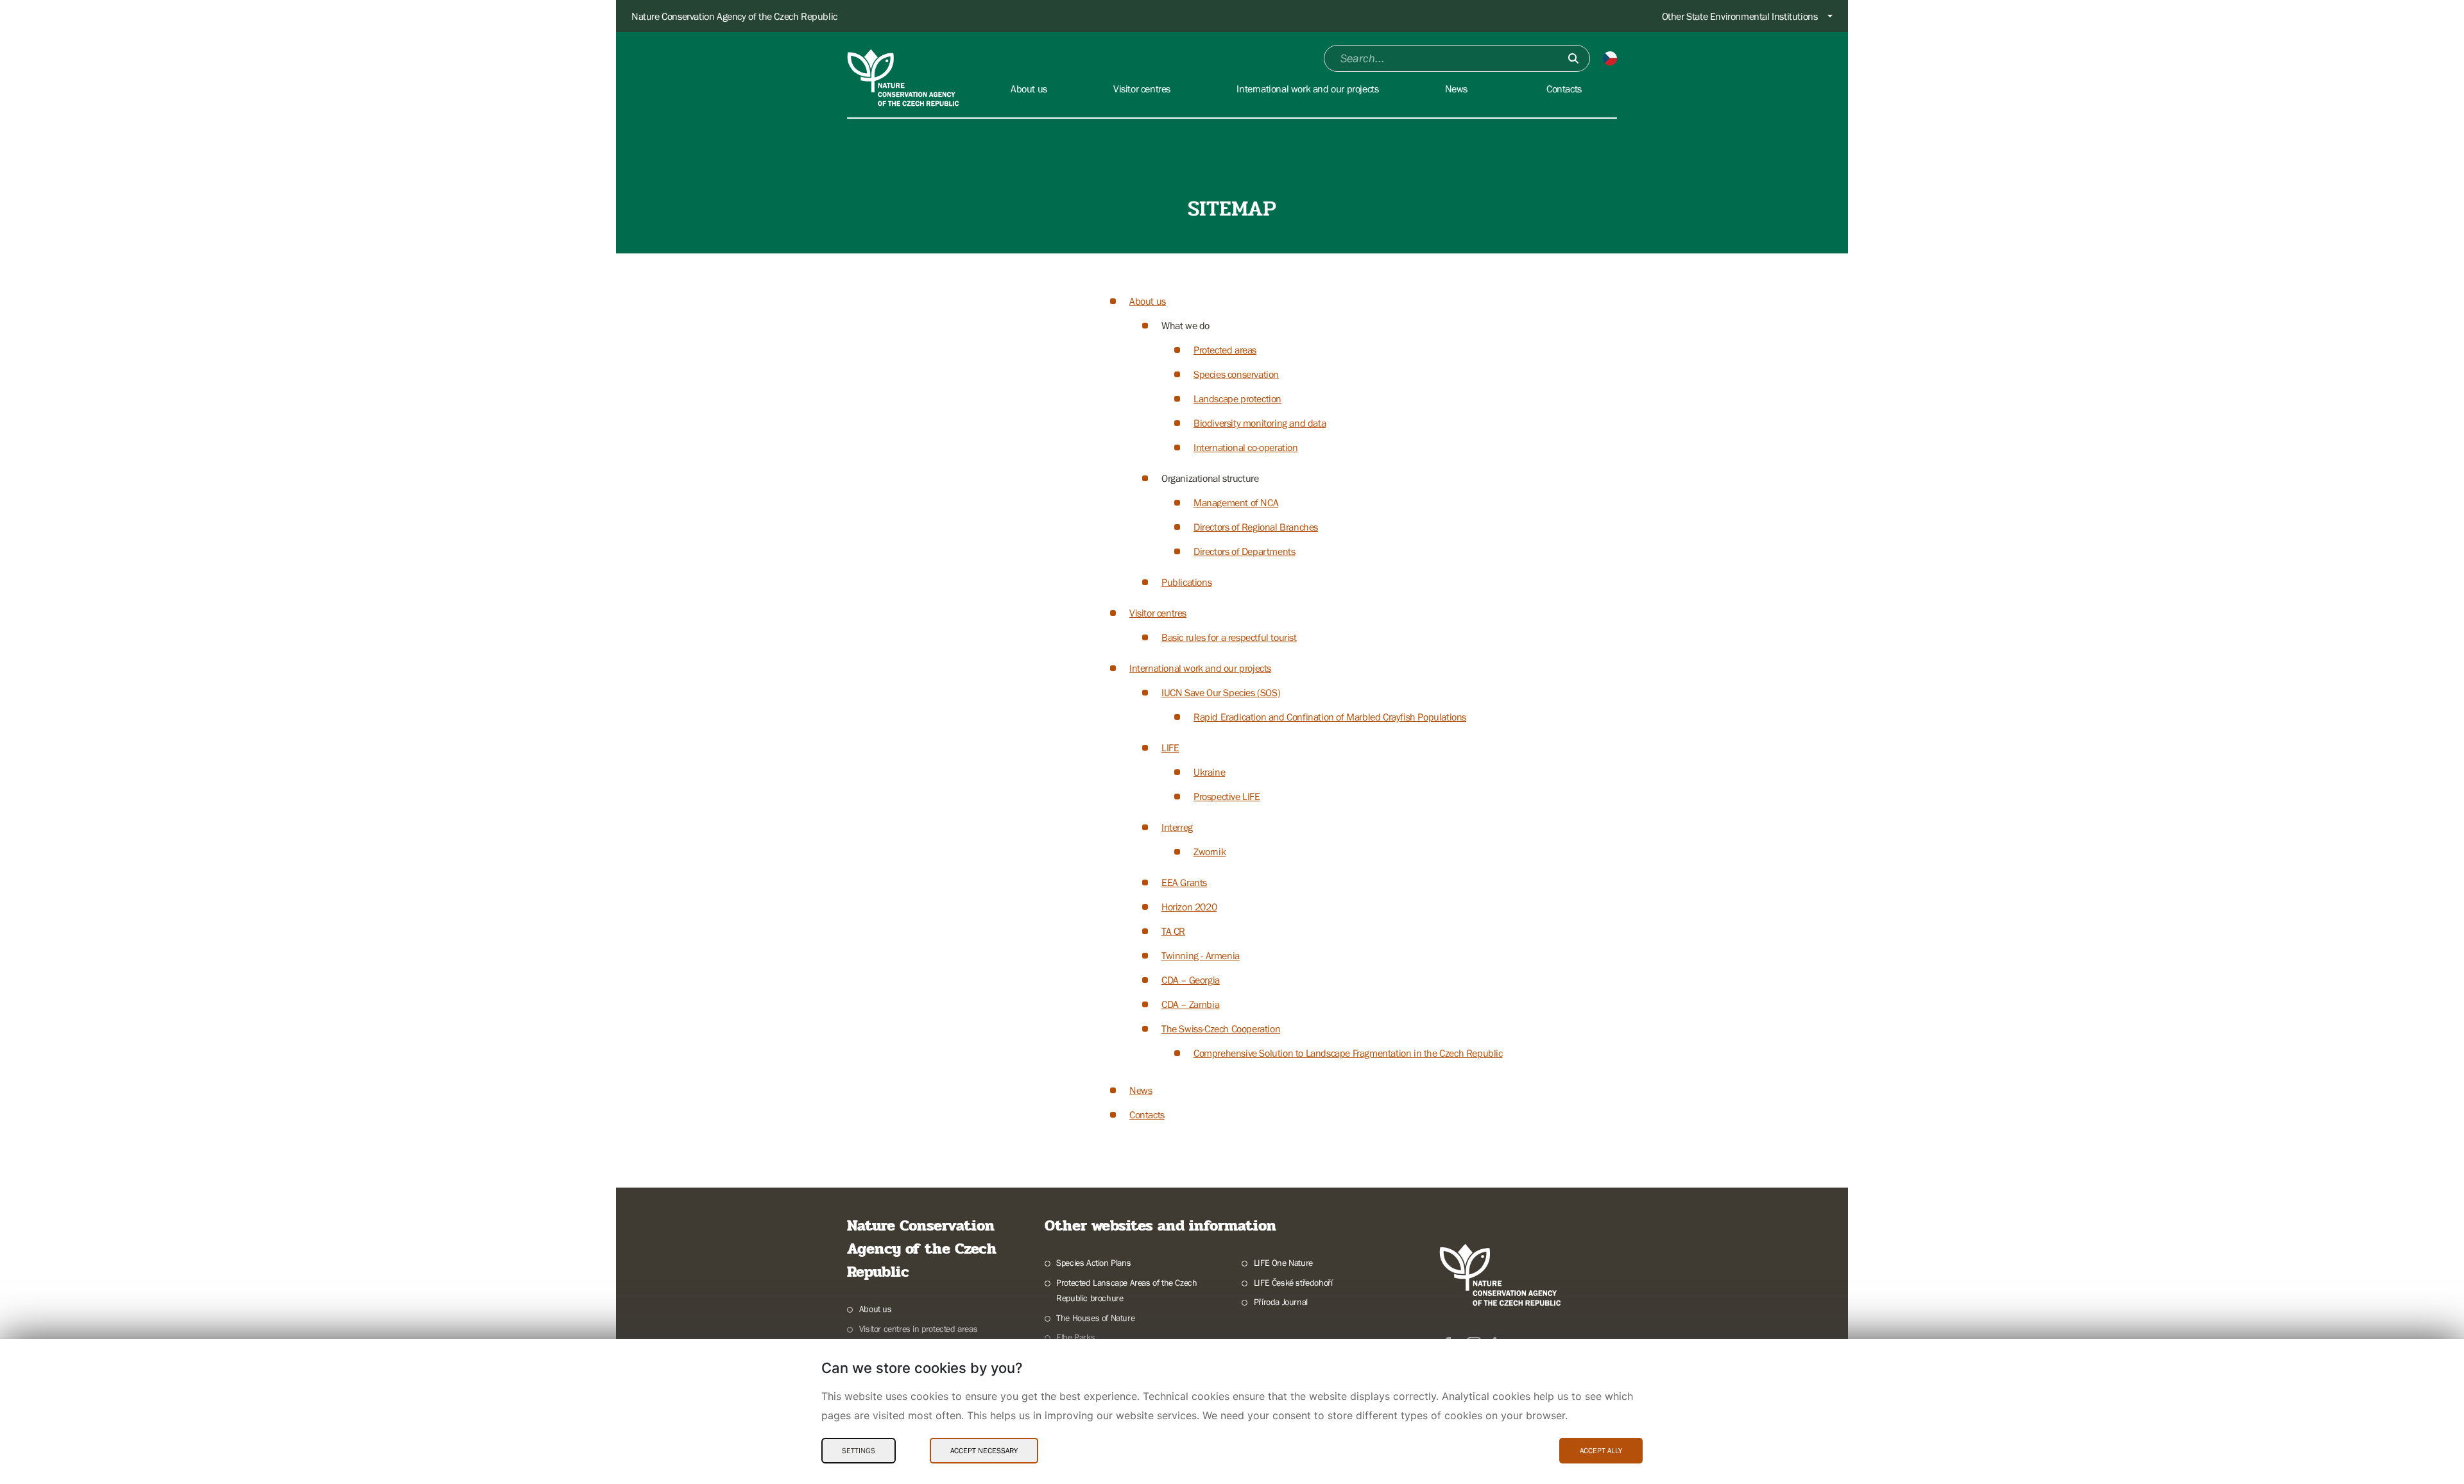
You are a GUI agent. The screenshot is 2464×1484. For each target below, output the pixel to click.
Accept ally (1601, 1451)
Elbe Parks (1075, 1337)
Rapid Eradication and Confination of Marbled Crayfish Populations (1330, 717)
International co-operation (1246, 447)
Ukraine (1209, 772)
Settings (859, 1451)
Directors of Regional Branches (1256, 527)
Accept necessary (984, 1451)
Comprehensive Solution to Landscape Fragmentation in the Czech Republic (1348, 1053)
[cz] (1610, 58)
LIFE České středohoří (1293, 1283)
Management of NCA (1236, 502)
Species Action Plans (1093, 1263)
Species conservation (1236, 374)
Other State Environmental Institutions (1740, 16)
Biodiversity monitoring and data (1260, 423)
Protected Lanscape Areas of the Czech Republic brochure (1126, 1291)
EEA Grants (1184, 882)
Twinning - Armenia (1201, 955)
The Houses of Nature (1095, 1318)
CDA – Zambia (1190, 1004)
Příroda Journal (1281, 1302)
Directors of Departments (1244, 551)
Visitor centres (1158, 613)
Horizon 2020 (1189, 907)
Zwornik (1210, 851)
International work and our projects (1200, 668)
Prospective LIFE (1227, 796)
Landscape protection (1237, 398)
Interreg (1177, 827)
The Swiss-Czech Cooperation (1221, 1028)
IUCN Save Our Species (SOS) (1221, 692)
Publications (1186, 582)
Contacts (1147, 1114)
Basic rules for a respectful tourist (1229, 637)
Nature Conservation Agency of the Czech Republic (734, 16)
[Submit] (1573, 58)
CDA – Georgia (1191, 980)
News (1141, 1090)
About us (1148, 301)
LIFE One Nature (1283, 1263)
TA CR (1173, 931)
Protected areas (1225, 350)
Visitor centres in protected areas (918, 1329)
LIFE (1170, 747)
